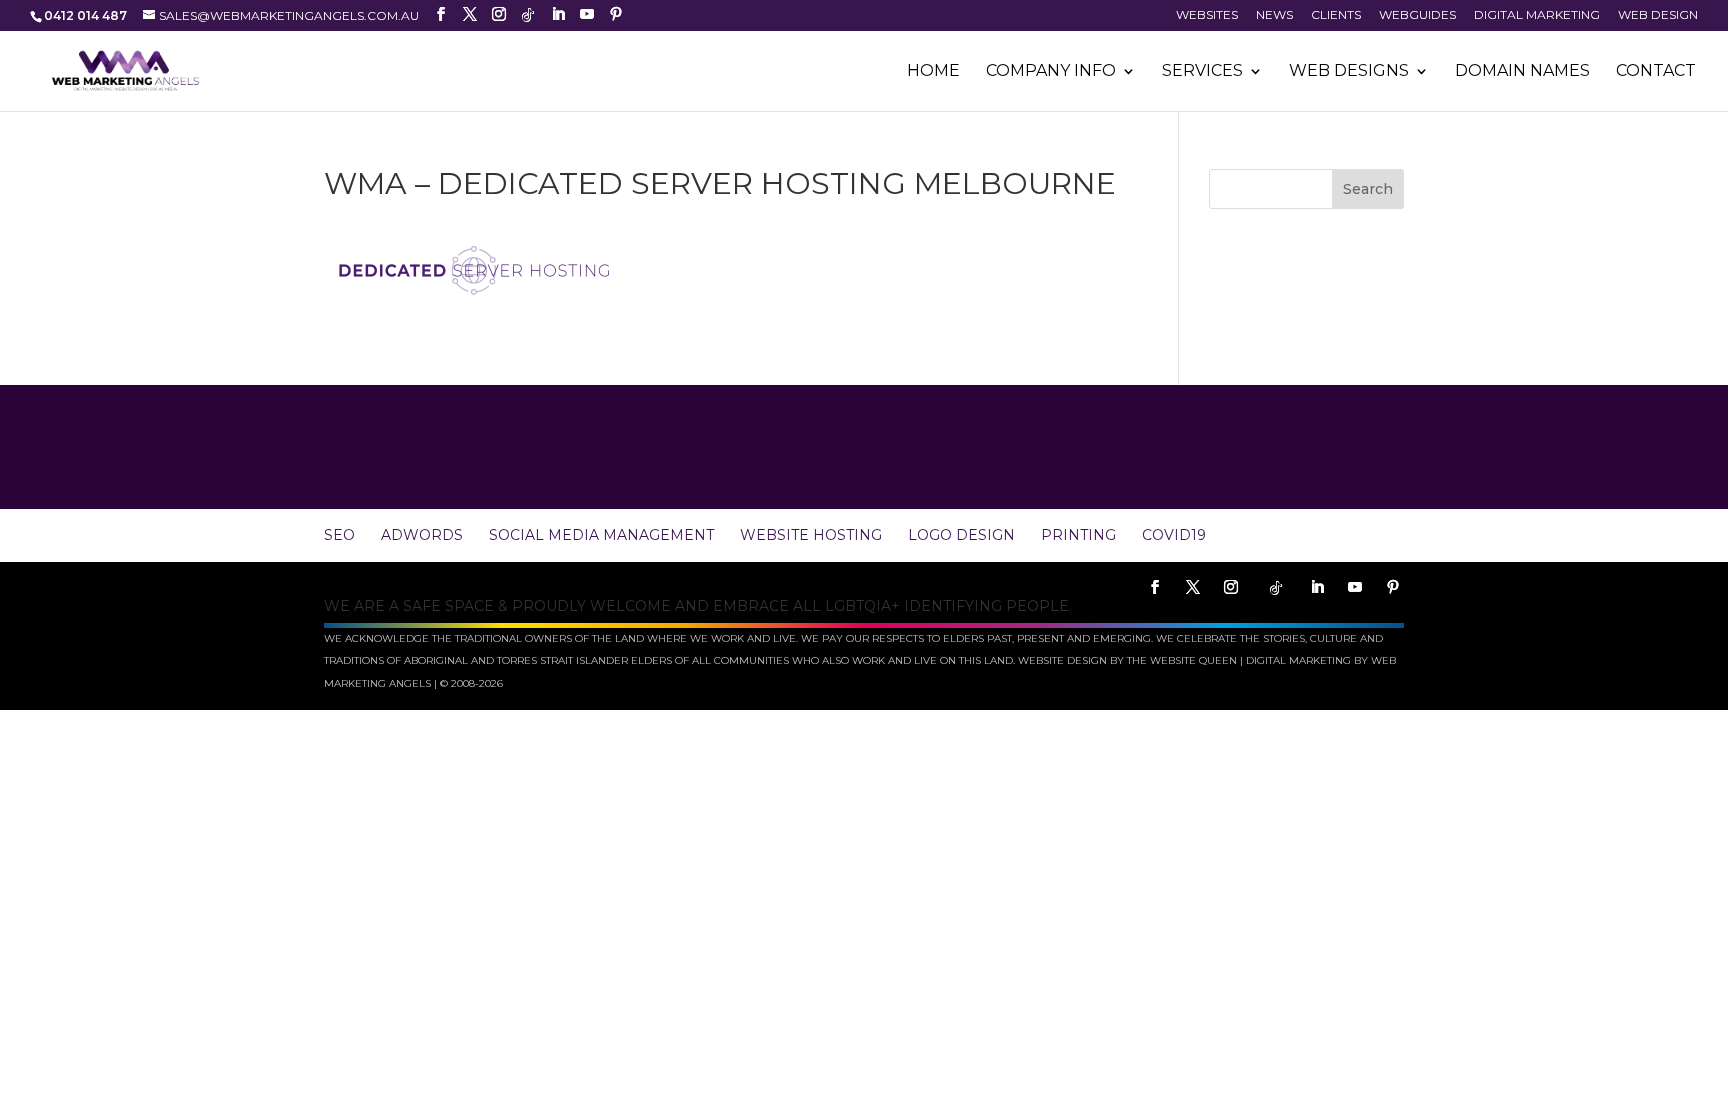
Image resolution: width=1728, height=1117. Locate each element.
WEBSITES (1207, 15)
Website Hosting (811, 535)
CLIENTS (1336, 15)
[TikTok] (528, 15)
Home (933, 72)
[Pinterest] (616, 14)
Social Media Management (601, 535)
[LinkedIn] (558, 14)
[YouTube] (587, 14)
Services (1202, 72)
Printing (1078, 535)
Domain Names (1522, 72)
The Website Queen (1182, 660)
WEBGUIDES (1417, 15)
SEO (339, 535)
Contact (1656, 72)
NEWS (1274, 15)
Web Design (1658, 15)
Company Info (1051, 72)
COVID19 (1174, 535)
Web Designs (1349, 72)
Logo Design (961, 535)
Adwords (422, 535)
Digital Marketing (1537, 15)
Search (1368, 189)
